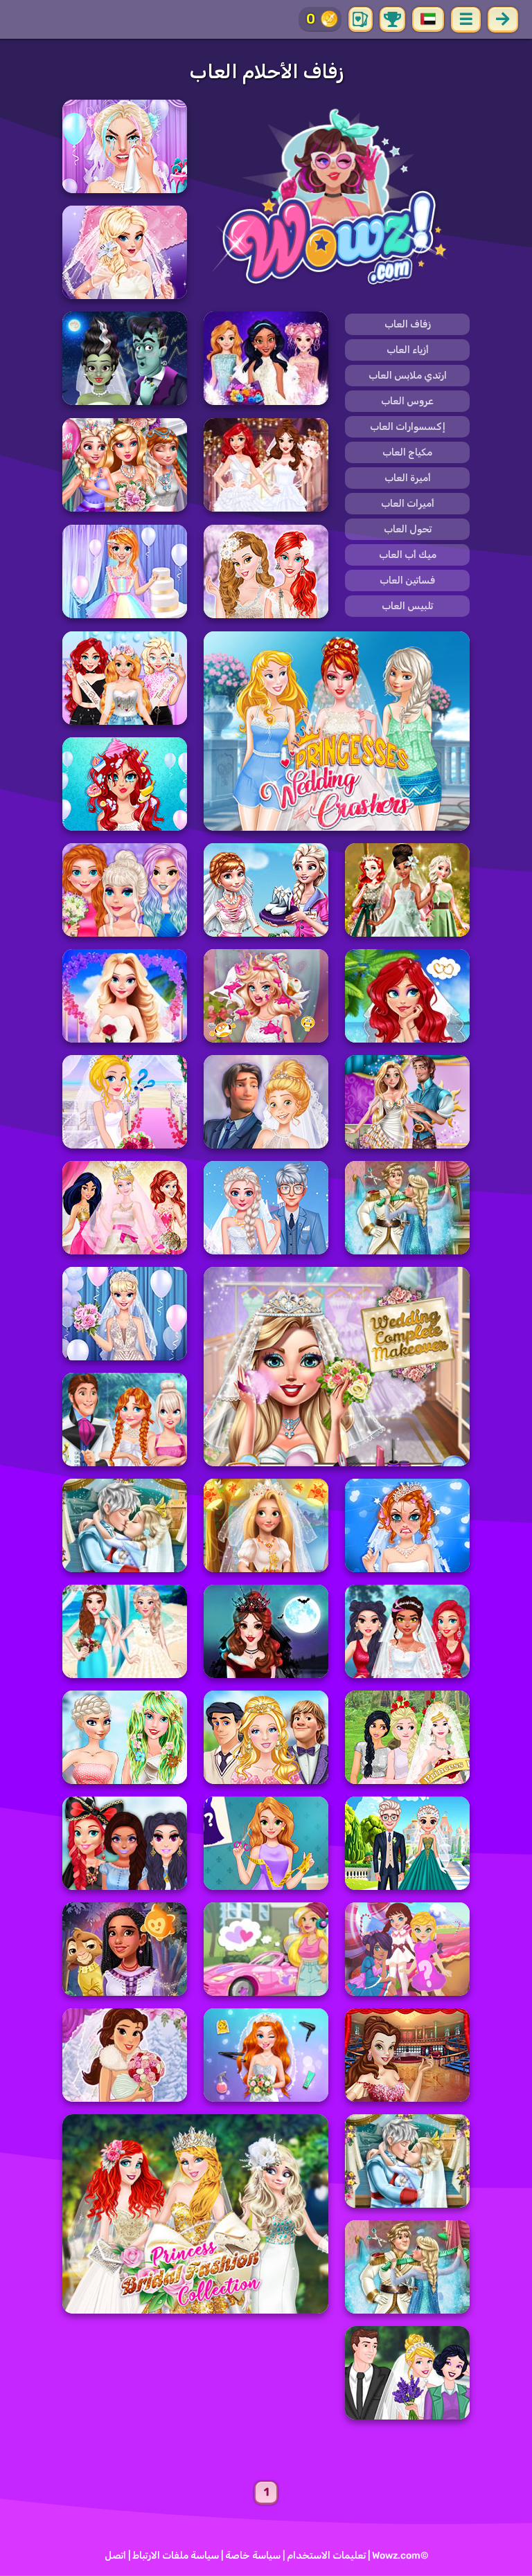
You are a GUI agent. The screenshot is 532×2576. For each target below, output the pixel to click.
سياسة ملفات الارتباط (176, 2556)
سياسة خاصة (253, 2556)
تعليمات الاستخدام (326, 2556)
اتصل (115, 2556)
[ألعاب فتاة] (337, 199)
